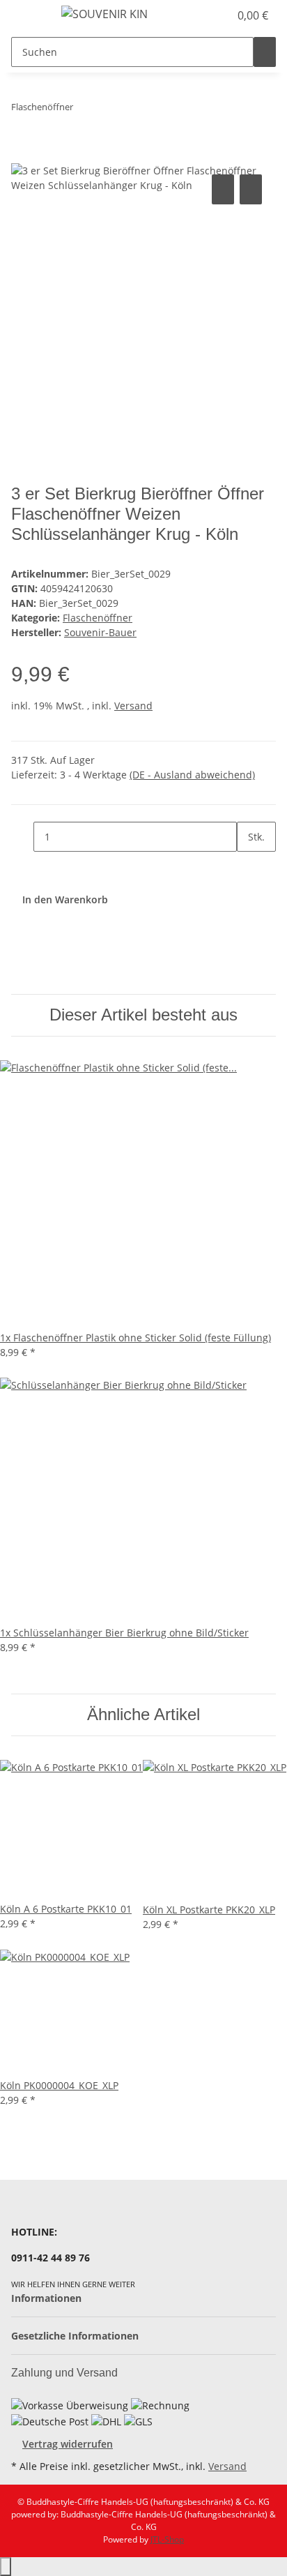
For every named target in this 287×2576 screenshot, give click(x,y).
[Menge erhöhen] (248, 867)
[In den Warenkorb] (22, 156)
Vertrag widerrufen (68, 2444)
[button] (203, 15)
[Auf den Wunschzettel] (251, 189)
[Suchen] (265, 52)
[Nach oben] (6, 2567)
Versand (133, 706)
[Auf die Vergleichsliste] (223, 189)
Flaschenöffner (98, 618)
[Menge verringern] (22, 837)
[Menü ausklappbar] (29, 16)
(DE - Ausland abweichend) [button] (192, 775)
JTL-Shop (167, 2539)
